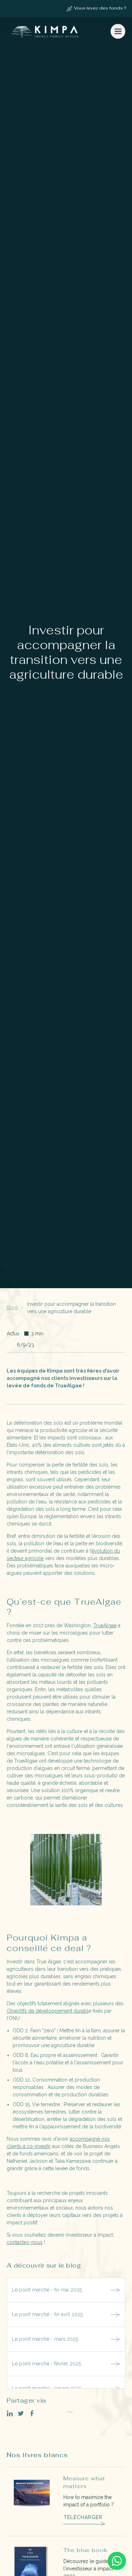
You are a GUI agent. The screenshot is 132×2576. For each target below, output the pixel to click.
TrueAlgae (105, 1625)
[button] (118, 31)
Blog (12, 1308)
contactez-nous (25, 2242)
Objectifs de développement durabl (48, 2011)
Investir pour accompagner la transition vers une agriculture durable (71, 1308)
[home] (44, 31)
